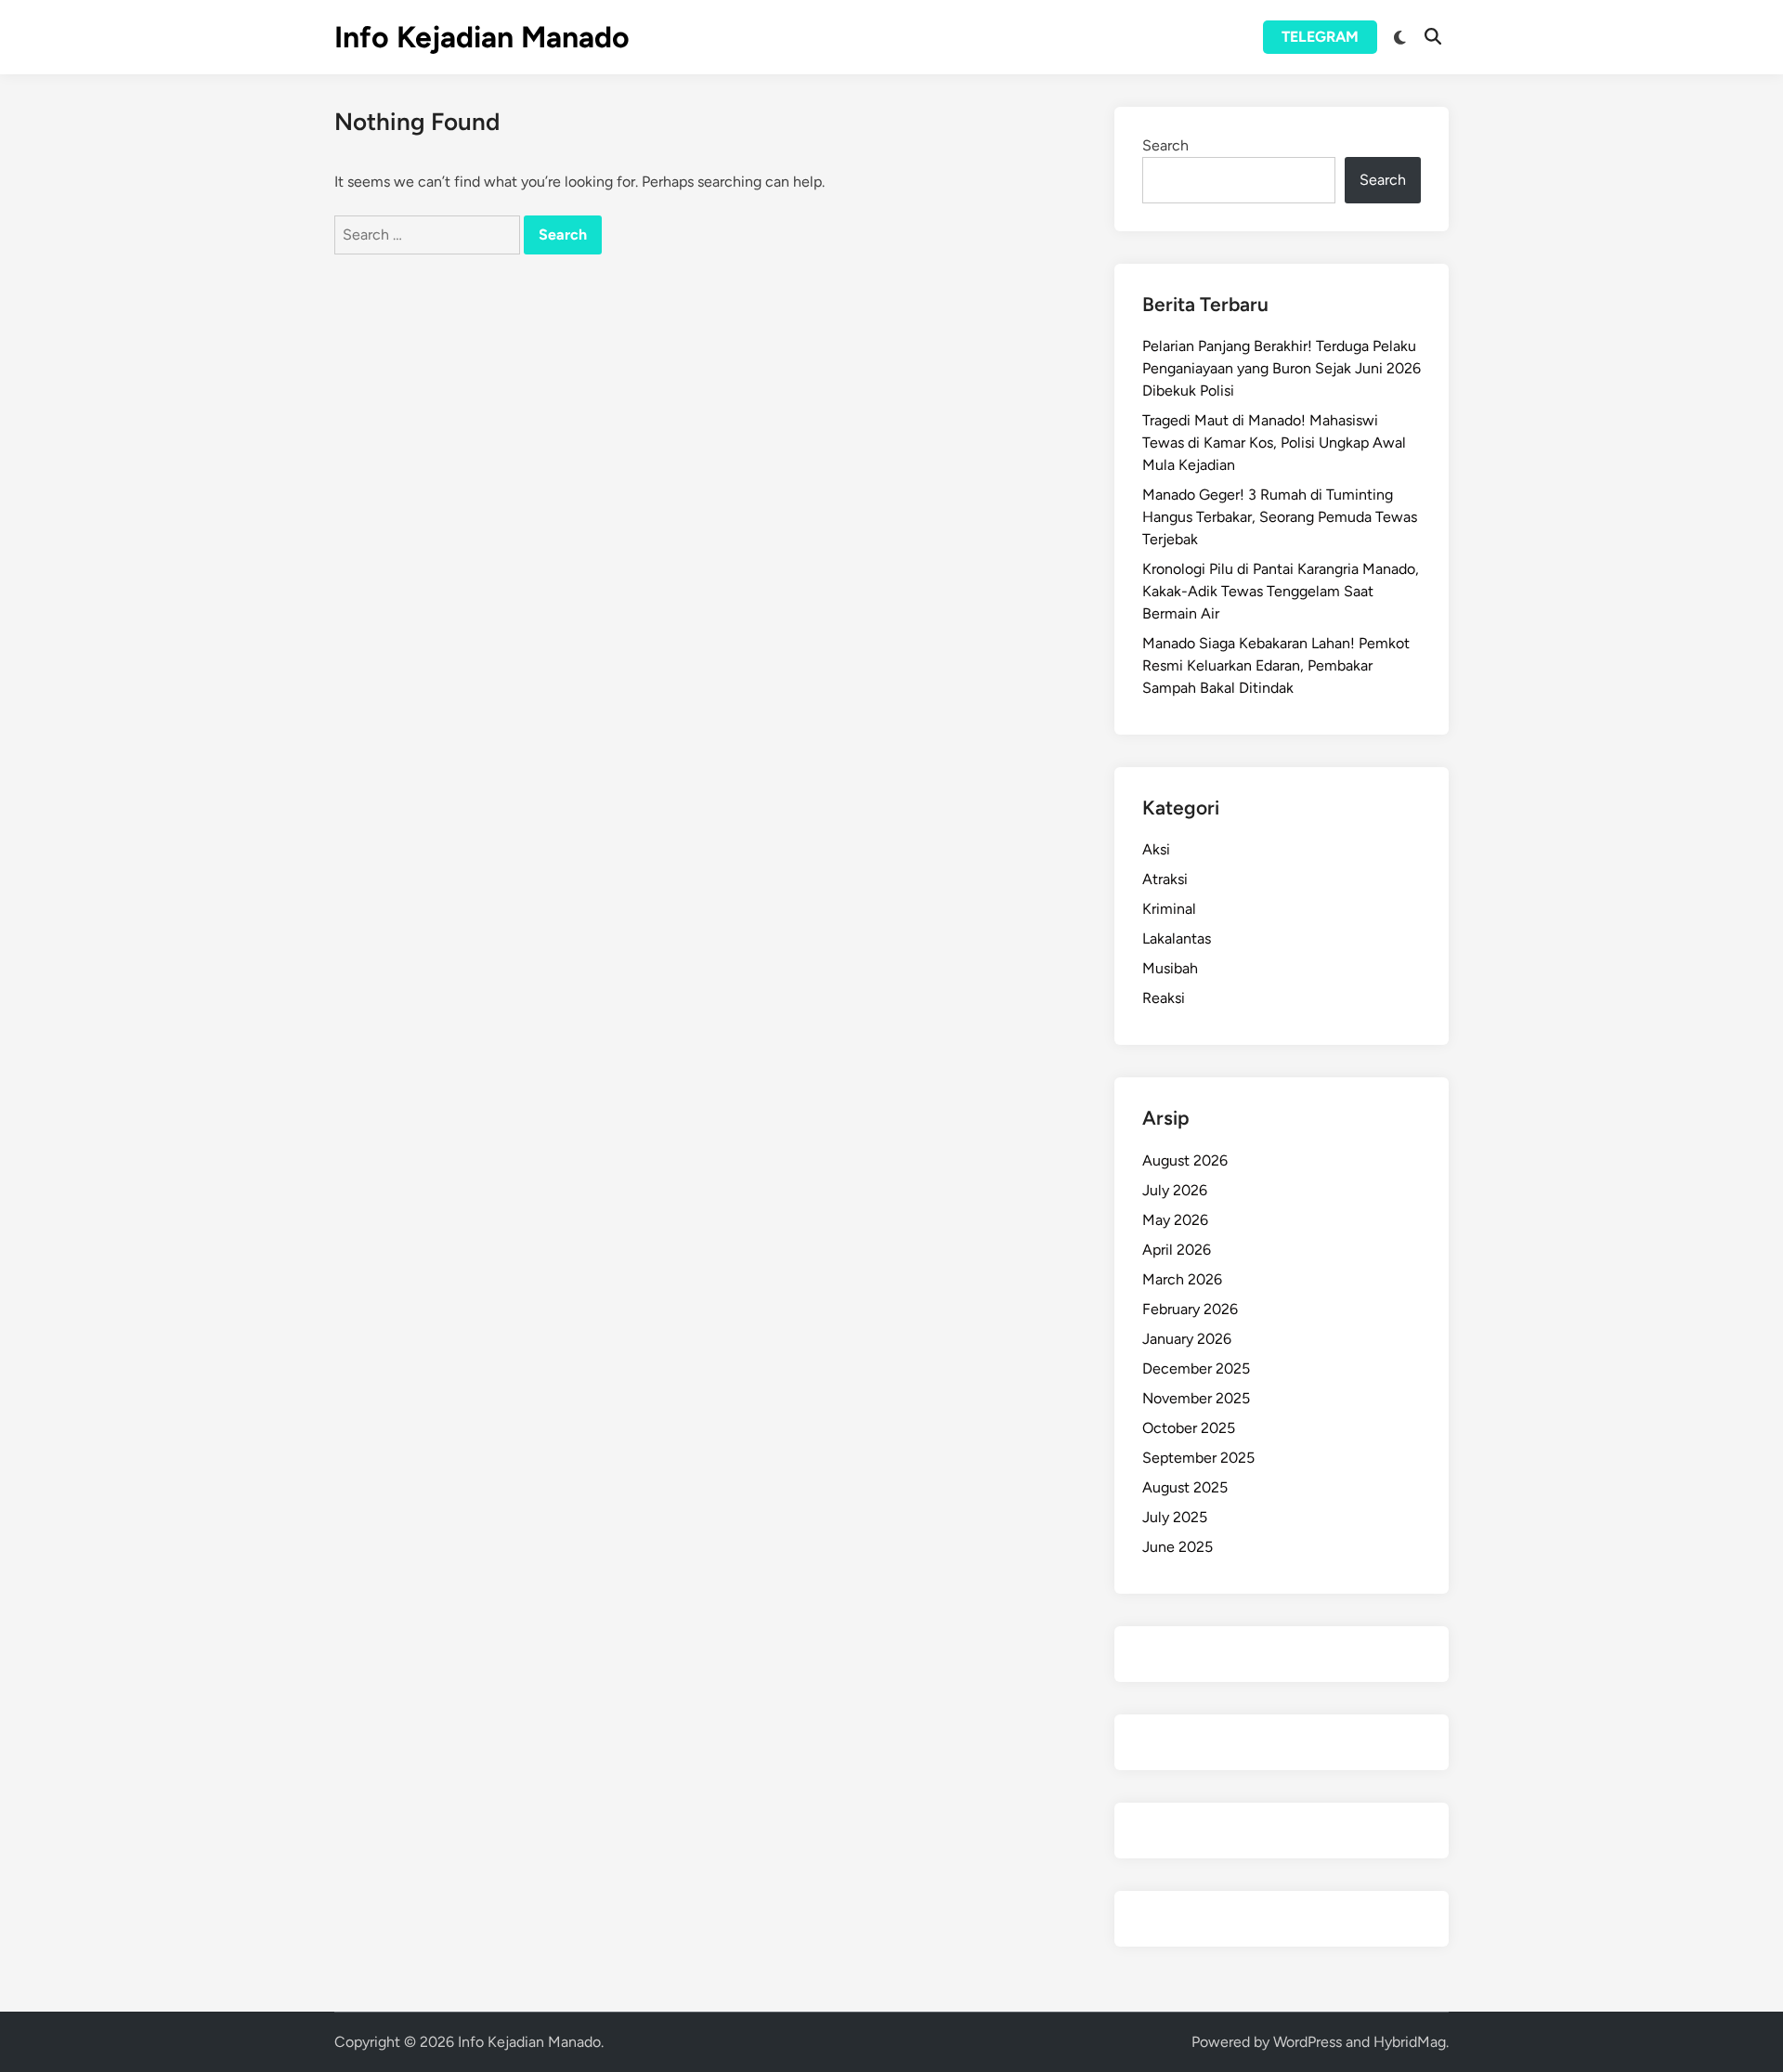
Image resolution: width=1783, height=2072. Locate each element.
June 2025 (1178, 1547)
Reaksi (1164, 998)
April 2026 (1177, 1250)
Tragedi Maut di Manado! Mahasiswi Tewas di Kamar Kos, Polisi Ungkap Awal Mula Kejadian (1274, 443)
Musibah (1170, 968)
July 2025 (1175, 1517)
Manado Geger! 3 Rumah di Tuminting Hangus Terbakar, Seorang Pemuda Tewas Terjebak (1280, 517)
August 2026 (1185, 1160)
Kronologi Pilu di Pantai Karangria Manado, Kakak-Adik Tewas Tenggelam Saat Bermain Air (1281, 591)
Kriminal (1169, 909)
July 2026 (1175, 1190)
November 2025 (1196, 1398)
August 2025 (1185, 1487)
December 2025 (1196, 1368)
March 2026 (1182, 1279)
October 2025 (1189, 1428)
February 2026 (1190, 1309)
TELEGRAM (1320, 37)
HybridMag (1410, 2042)
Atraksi (1165, 879)
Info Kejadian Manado (482, 37)
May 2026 (1175, 1220)
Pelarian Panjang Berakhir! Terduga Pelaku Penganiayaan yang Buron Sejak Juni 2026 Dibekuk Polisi (1282, 368)
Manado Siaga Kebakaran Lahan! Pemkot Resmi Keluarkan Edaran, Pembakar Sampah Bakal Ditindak (1276, 665)
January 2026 (1187, 1339)
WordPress (1308, 2042)
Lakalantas (1177, 938)
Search (1165, 145)
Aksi (1156, 849)
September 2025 (1198, 1458)
